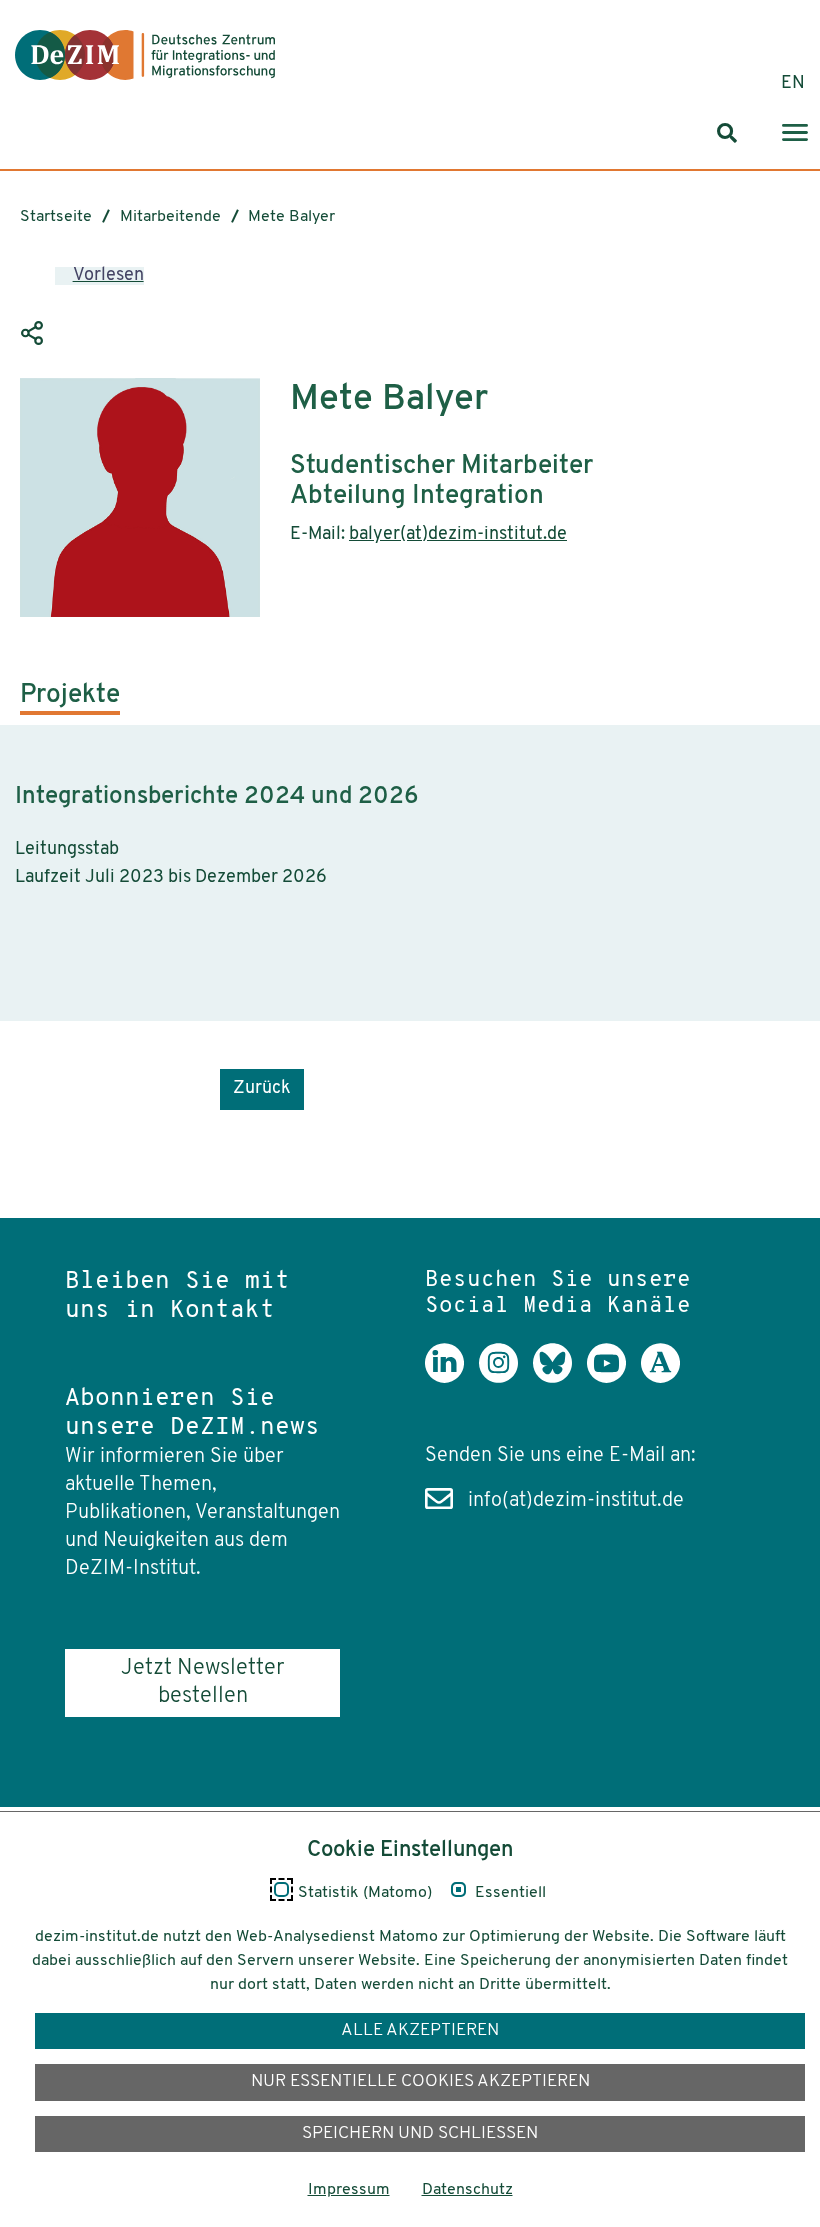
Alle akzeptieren (420, 2030)
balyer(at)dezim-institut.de (458, 535)
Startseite (56, 217)
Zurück (262, 1089)
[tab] (70, 703)
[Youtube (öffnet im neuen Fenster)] (614, 1378)
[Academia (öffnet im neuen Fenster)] (668, 1378)
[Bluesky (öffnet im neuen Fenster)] (560, 1378)
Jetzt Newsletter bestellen (202, 1682)
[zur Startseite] (145, 55)
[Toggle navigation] (795, 133)
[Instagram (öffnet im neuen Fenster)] (506, 1378)
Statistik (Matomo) (365, 1893)
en (793, 84)
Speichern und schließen (420, 2133)
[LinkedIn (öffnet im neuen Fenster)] (452, 1378)
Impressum (349, 2190)
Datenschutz (467, 2190)
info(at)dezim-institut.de (576, 1501)
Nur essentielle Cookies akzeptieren (420, 2081)
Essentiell (510, 1893)
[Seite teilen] (35, 334)
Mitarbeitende (170, 217)
